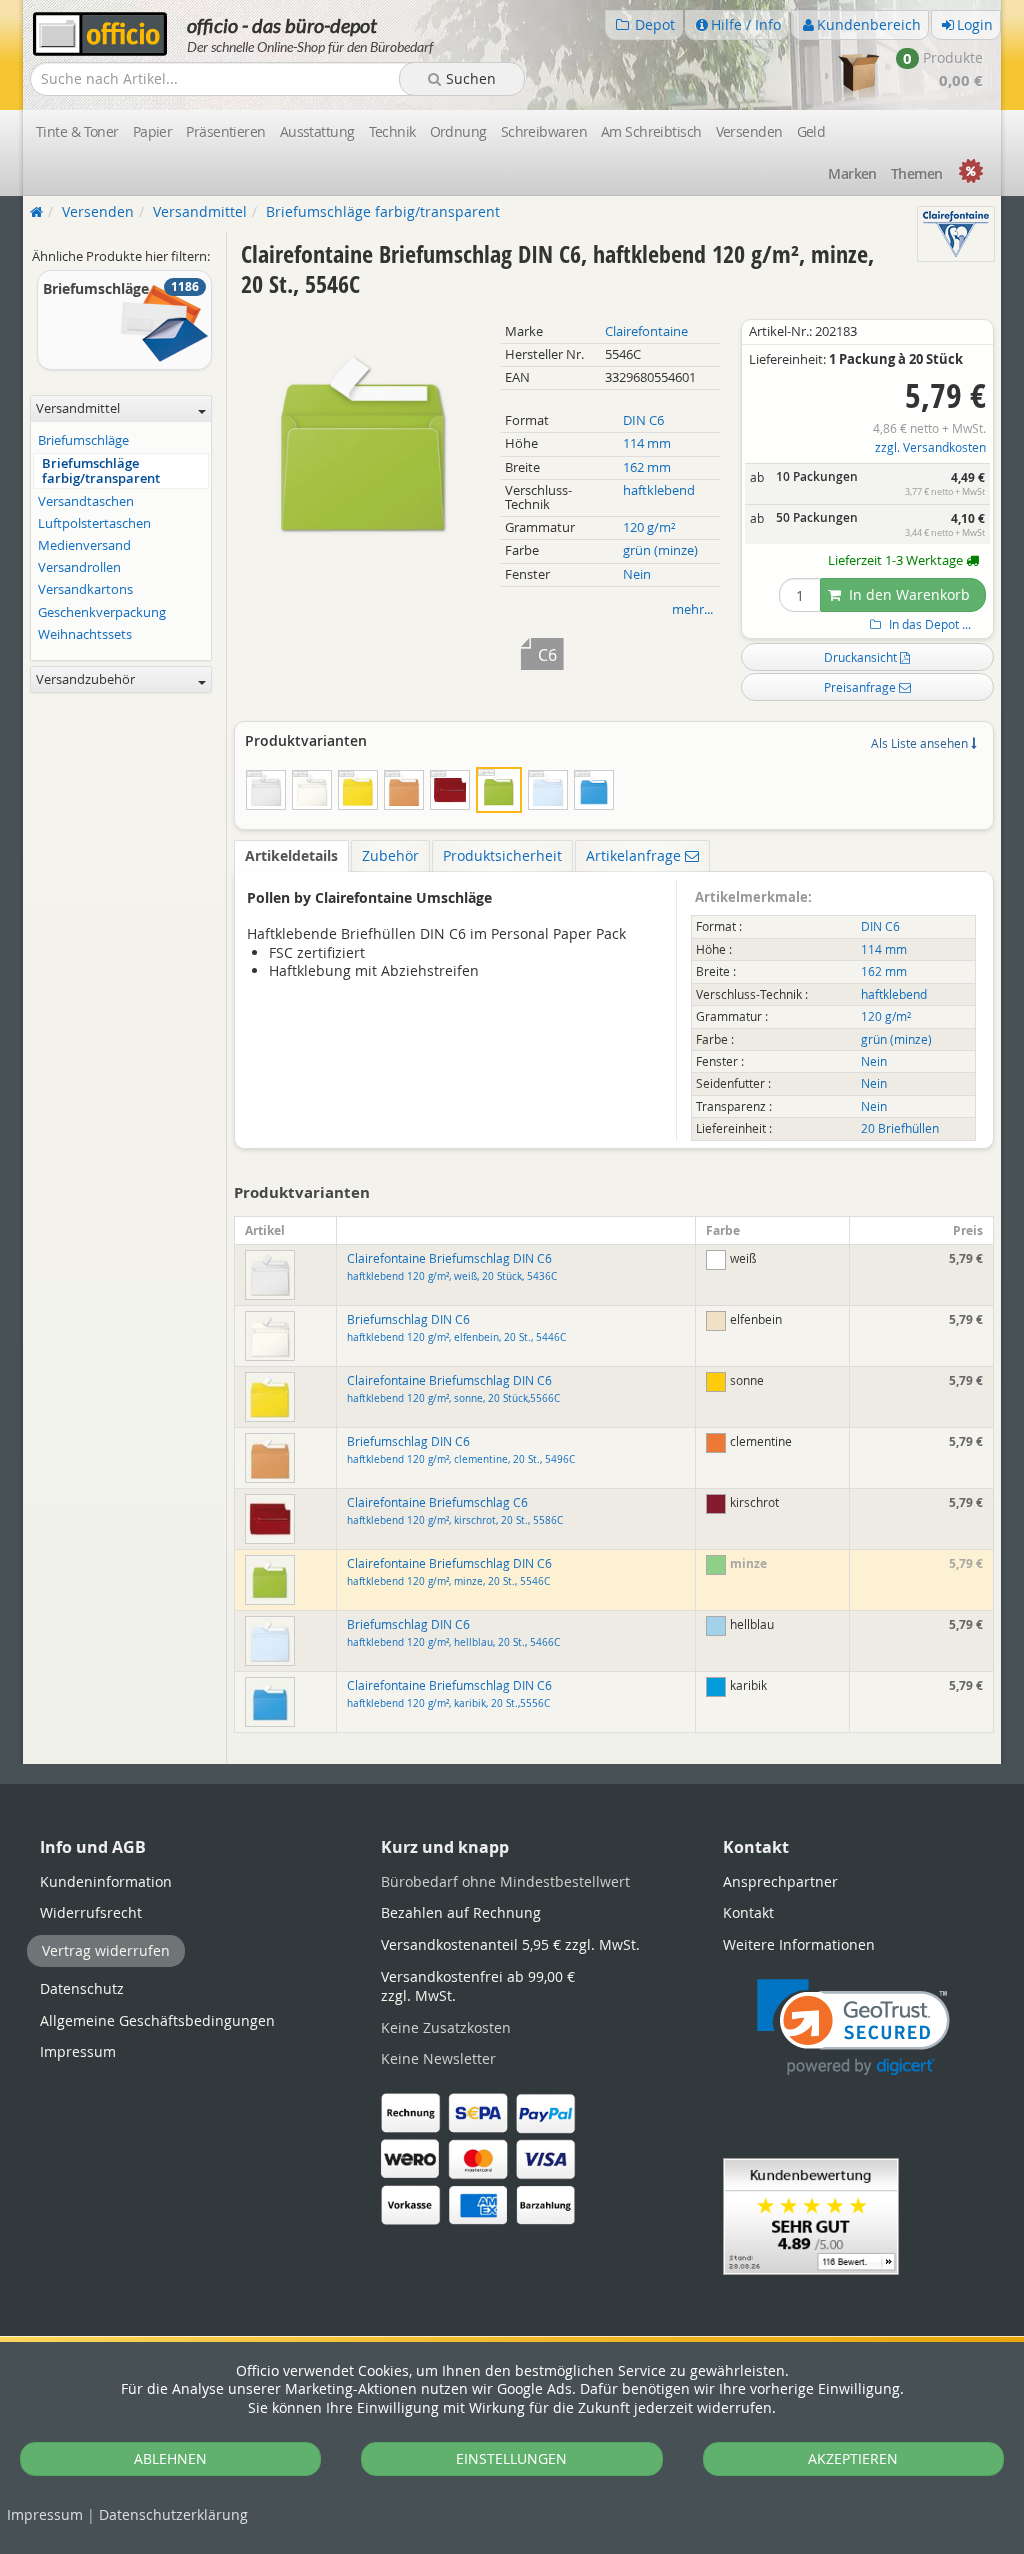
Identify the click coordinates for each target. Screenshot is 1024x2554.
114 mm (647, 443)
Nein (637, 574)
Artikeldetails (291, 855)
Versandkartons (85, 589)
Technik (392, 131)
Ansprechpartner (780, 1881)
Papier (153, 131)
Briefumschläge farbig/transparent (101, 471)
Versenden (749, 131)
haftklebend (659, 490)
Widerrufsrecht (91, 1912)
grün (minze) (660, 550)
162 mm (647, 467)
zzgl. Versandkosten (930, 447)
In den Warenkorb (907, 594)
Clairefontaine (646, 331)
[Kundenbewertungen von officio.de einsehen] (811, 2214)
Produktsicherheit (502, 855)
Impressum (45, 2514)
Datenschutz (173, 2514)
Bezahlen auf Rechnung (461, 1912)
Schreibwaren (544, 131)
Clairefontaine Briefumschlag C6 (455, 1511)
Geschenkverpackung (102, 612)
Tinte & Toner (77, 131)
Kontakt (748, 1912)
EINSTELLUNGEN (511, 2458)
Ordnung (458, 131)
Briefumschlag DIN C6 (456, 1328)
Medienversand (84, 545)
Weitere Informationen (799, 1944)
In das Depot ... (928, 624)
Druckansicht (862, 657)
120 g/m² (649, 527)
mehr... (692, 609)
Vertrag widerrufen (106, 1950)
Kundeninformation (106, 1881)
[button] (853, 2027)
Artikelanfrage (635, 855)
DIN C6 (643, 420)
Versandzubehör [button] (85, 679)
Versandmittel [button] (78, 408)
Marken (852, 173)
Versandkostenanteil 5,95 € (510, 1944)
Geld (811, 131)
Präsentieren (225, 131)
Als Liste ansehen (921, 743)
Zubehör (390, 855)
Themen (917, 173)
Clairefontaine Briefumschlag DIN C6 (452, 1267)
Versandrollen (79, 567)
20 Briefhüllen (900, 1128)
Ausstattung (317, 131)
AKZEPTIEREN (853, 2458)
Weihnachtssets (85, 634)
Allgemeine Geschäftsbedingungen (157, 2020)
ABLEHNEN (170, 2458)
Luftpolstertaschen (94, 523)
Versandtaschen (86, 501)
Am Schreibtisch (651, 131)
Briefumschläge (83, 440)
